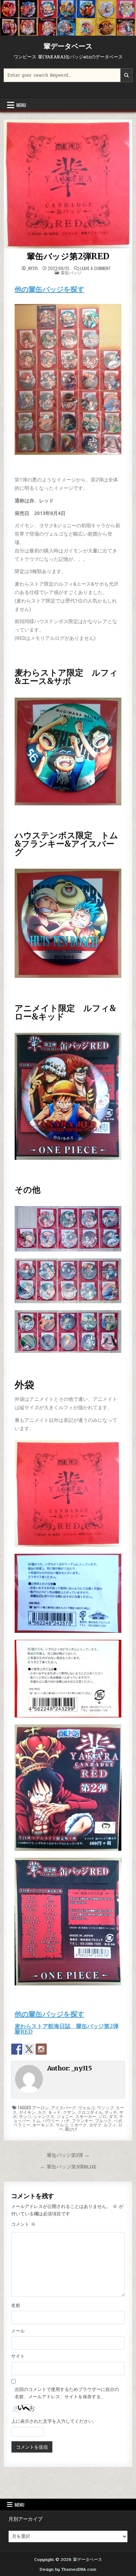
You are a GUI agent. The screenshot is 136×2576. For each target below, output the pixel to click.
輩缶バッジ (71, 272)
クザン (69, 2112)
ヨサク (95, 2125)
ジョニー (65, 2116)
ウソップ (105, 2107)
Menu (21, 105)
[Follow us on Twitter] (29, 2049)
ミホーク (78, 2125)
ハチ (66, 2120)
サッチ (111, 2112)
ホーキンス (43, 2125)
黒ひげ (71, 2129)
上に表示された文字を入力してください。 (54, 2421)
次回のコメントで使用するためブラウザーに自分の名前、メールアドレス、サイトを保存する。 (67, 2393)
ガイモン (27, 2112)
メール (18, 2331)
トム (36, 2120)
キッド (54, 2112)
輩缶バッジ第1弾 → (68, 2155)
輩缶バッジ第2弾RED (68, 256)
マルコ (62, 2125)
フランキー (82, 2120)
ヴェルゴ (86, 2107)
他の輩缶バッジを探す (50, 289)
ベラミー (22, 2125)
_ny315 (32, 268)
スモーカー (86, 2116)
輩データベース (68, 46)
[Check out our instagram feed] (41, 2049)
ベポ (118, 2120)
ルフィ (110, 2125)
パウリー (51, 2120)
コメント (23, 2224)
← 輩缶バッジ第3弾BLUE (68, 2167)
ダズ (113, 2116)
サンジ (25, 2116)
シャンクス (44, 2116)
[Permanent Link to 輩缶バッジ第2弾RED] (68, 184)
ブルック (103, 2120)
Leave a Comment (96, 268)
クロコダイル (90, 2112)
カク (42, 2112)
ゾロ (103, 2116)
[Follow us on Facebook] (17, 2049)
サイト (18, 2356)
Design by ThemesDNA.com (68, 2569)
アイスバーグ (63, 2107)
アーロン (40, 2107)
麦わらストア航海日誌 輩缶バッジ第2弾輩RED (67, 2029)
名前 (16, 2306)
